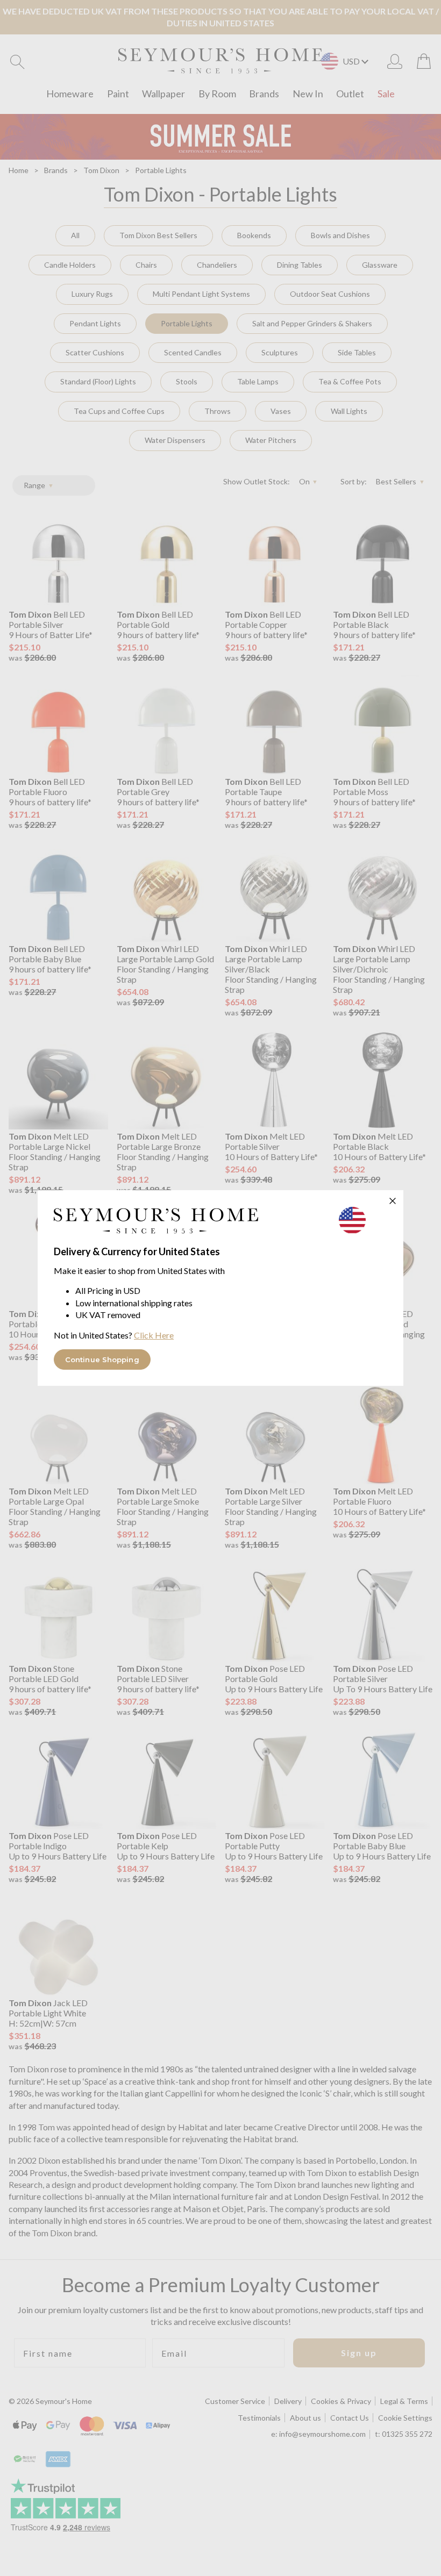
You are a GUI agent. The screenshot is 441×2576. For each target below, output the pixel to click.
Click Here (154, 1335)
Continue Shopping (102, 1359)
